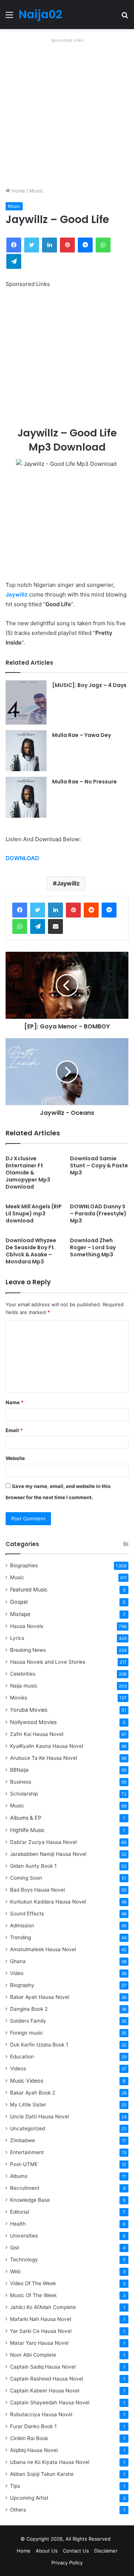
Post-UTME (24, 2164)
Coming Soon (26, 1878)
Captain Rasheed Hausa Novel (47, 2379)
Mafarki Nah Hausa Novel (41, 2319)
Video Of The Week (33, 2283)
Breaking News (29, 1650)
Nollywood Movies (33, 1722)
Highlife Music (27, 1830)
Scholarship (24, 1794)
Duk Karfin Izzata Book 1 (39, 2045)
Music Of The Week (33, 2295)
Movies (19, 1698)
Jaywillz (17, 594)
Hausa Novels (27, 1626)
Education (22, 2057)
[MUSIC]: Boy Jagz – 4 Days (89, 685)
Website (15, 1458)
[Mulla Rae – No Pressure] (26, 797)
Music (36, 191)
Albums (19, 2176)
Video (17, 1973)
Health (18, 2224)
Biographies (24, 1565)
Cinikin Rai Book (29, 2438)
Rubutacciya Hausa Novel (41, 2414)
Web (15, 2271)
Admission (22, 1925)
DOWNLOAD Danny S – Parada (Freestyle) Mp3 (98, 1214)
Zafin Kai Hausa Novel (37, 1734)
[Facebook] (20, 910)
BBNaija (19, 1770)
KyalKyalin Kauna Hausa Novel (47, 1746)
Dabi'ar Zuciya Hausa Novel (43, 1842)
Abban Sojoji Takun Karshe (42, 2474)
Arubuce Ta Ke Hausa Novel (44, 1758)
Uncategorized (28, 2128)
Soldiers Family (28, 2021)
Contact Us (76, 2551)
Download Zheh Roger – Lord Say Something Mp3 (93, 1247)
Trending (20, 1937)
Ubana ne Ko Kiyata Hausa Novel (50, 2462)
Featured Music (29, 1589)
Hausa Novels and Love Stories (48, 1662)
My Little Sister (28, 2105)
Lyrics (17, 1638)
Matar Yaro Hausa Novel (39, 2343)
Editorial (20, 2212)
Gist (15, 2248)
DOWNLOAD (22, 858)
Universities (24, 2236)
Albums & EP (26, 1818)
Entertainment (27, 2152)
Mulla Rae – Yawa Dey (82, 735)
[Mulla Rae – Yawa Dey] (26, 751)
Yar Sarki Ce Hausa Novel (41, 2331)
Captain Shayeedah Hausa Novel (50, 2402)
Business (21, 1782)
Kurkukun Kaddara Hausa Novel (48, 1902)
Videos (18, 2068)
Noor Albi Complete (33, 2355)
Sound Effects (27, 1914)
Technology (24, 2259)
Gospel (19, 1602)
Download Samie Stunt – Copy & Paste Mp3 (99, 1165)
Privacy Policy (67, 2563)
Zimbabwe (23, 2140)
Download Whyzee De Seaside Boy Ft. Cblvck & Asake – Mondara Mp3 (31, 1251)
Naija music (24, 1686)
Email (14, 1430)
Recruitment (25, 2188)
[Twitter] (38, 910)
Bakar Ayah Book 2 (33, 2093)
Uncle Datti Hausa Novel (39, 2117)
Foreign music (27, 2033)
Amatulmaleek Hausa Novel (43, 1949)
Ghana (18, 1961)
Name (15, 1402)
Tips (15, 2486)
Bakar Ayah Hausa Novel (40, 1997)
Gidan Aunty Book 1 (33, 1866)
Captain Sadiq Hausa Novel (43, 2367)
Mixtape (20, 1614)
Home (18, 191)
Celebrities (23, 1674)
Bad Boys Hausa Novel (37, 1890)
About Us (47, 2551)
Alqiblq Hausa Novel (34, 2450)
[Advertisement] (67, 112)
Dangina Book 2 (29, 2009)
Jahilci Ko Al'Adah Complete (43, 2307)
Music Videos (27, 2081)
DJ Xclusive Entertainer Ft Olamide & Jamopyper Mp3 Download (28, 1173)
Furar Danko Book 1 (33, 2426)
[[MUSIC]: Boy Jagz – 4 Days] (26, 702)
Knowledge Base (30, 2200)
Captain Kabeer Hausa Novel (45, 2391)
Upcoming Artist (29, 2498)
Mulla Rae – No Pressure (84, 782)
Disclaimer (106, 2551)
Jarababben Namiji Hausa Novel (48, 1854)
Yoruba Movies (29, 1710)
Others (18, 2510)
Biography (22, 1985)
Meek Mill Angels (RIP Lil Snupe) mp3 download (34, 1214)
